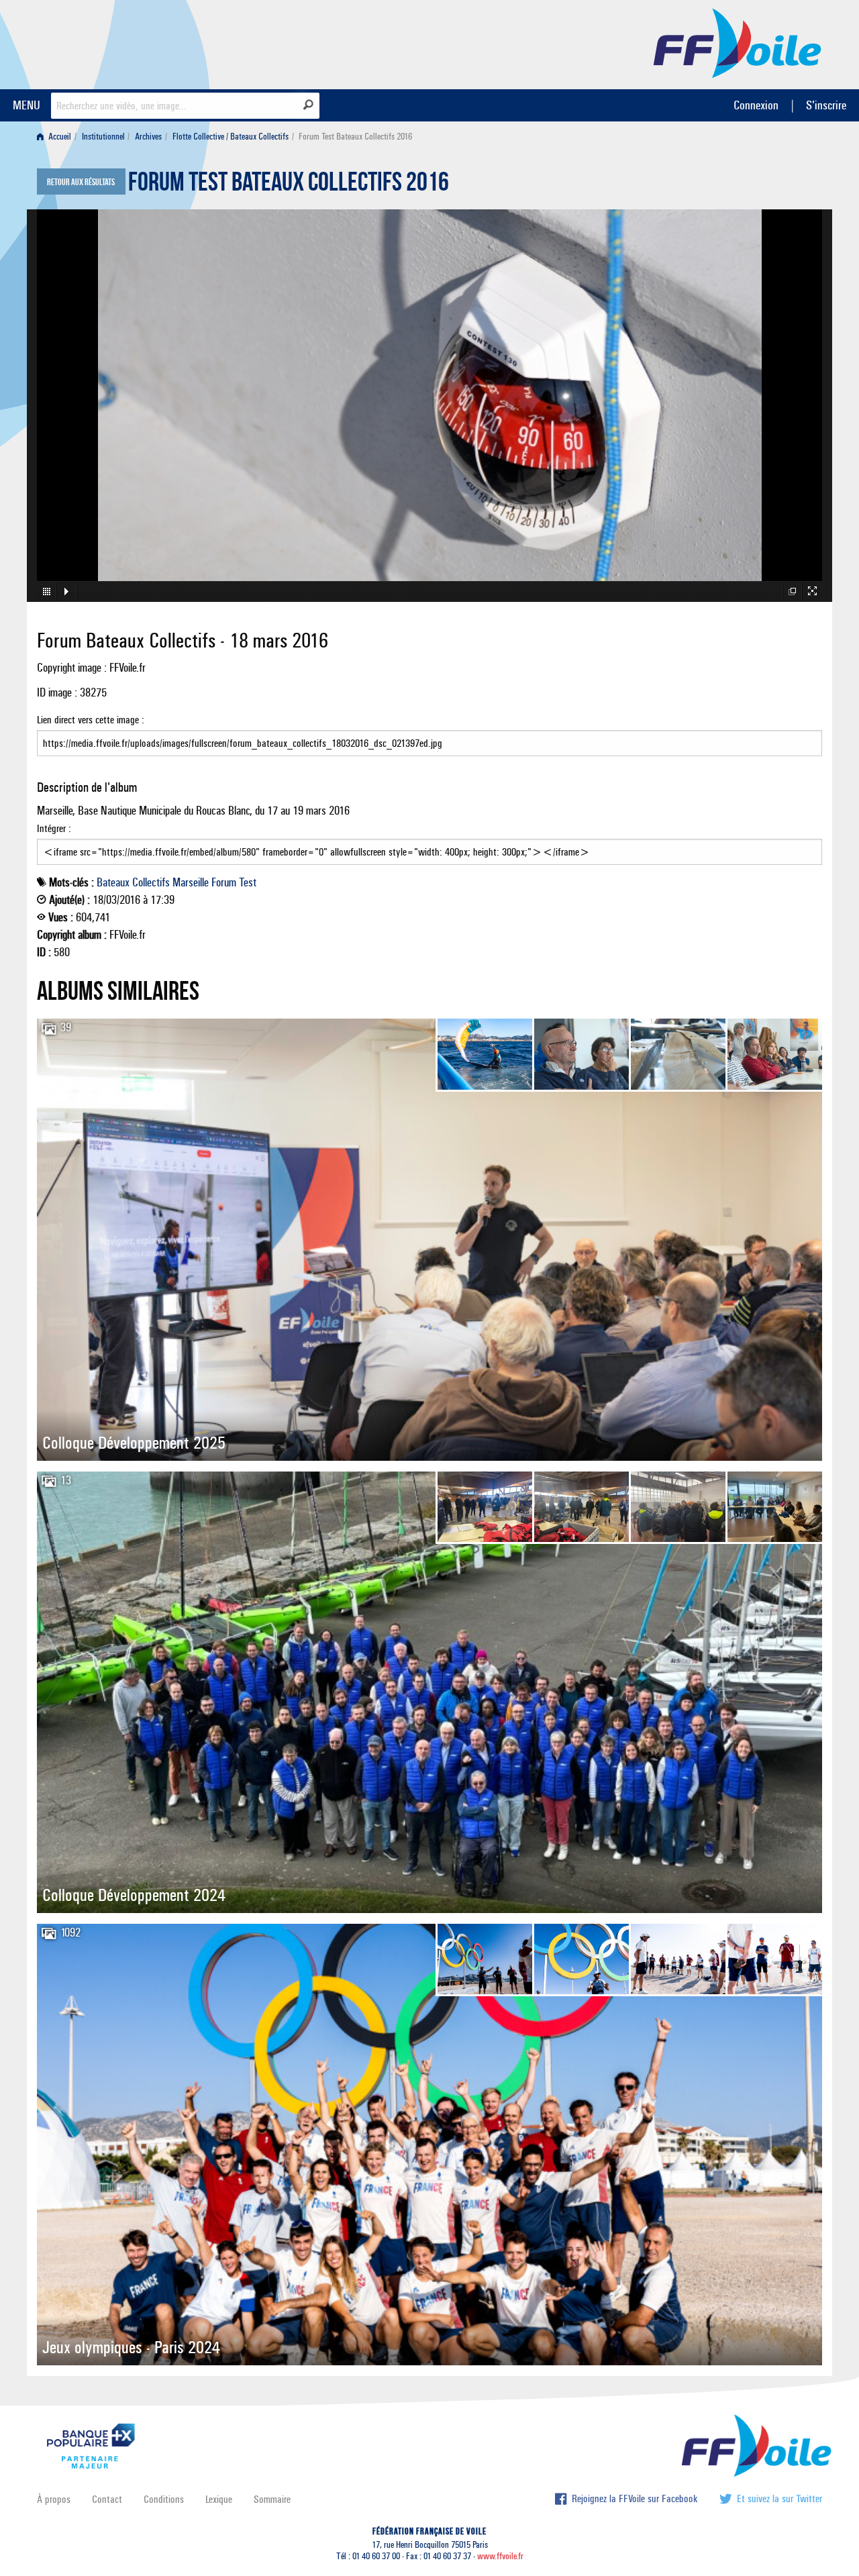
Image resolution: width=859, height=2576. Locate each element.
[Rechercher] (308, 105)
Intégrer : (54, 828)
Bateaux (113, 882)
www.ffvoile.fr (500, 2556)
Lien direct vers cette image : (91, 720)
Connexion (756, 105)
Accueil (59, 137)
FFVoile (738, 42)
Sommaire (272, 2499)
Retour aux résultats (81, 183)
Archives (148, 137)
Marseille (191, 882)
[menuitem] (57, 137)
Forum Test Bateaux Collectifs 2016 (289, 185)
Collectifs (151, 882)
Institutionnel (103, 137)
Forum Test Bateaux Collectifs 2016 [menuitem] (355, 137)
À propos (54, 2499)
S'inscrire (826, 105)
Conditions (164, 2499)
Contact (107, 2499)
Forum (224, 882)
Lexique (219, 2499)
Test (248, 882)
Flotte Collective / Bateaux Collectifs (231, 137)
